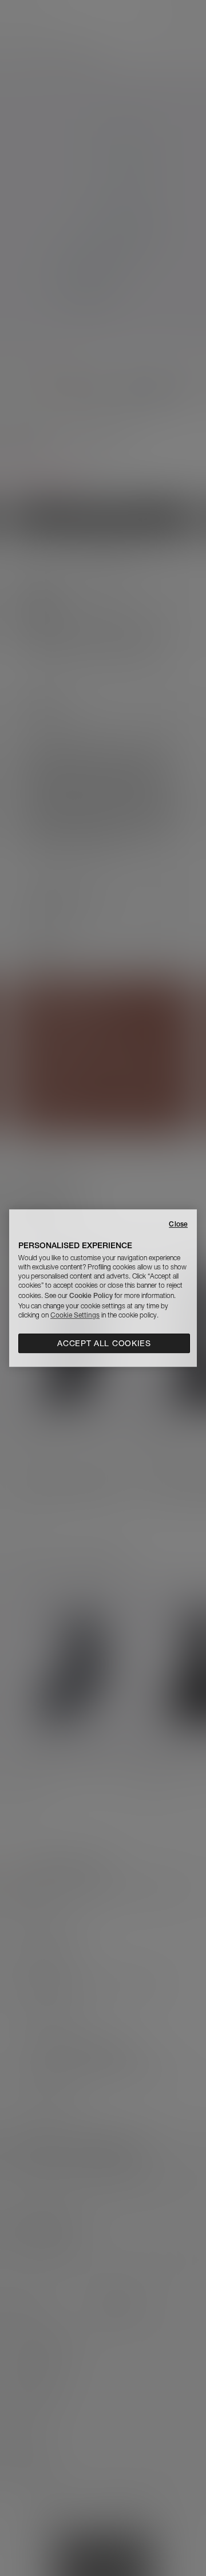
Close (178, 1224)
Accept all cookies (104, 1343)
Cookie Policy (91, 1295)
